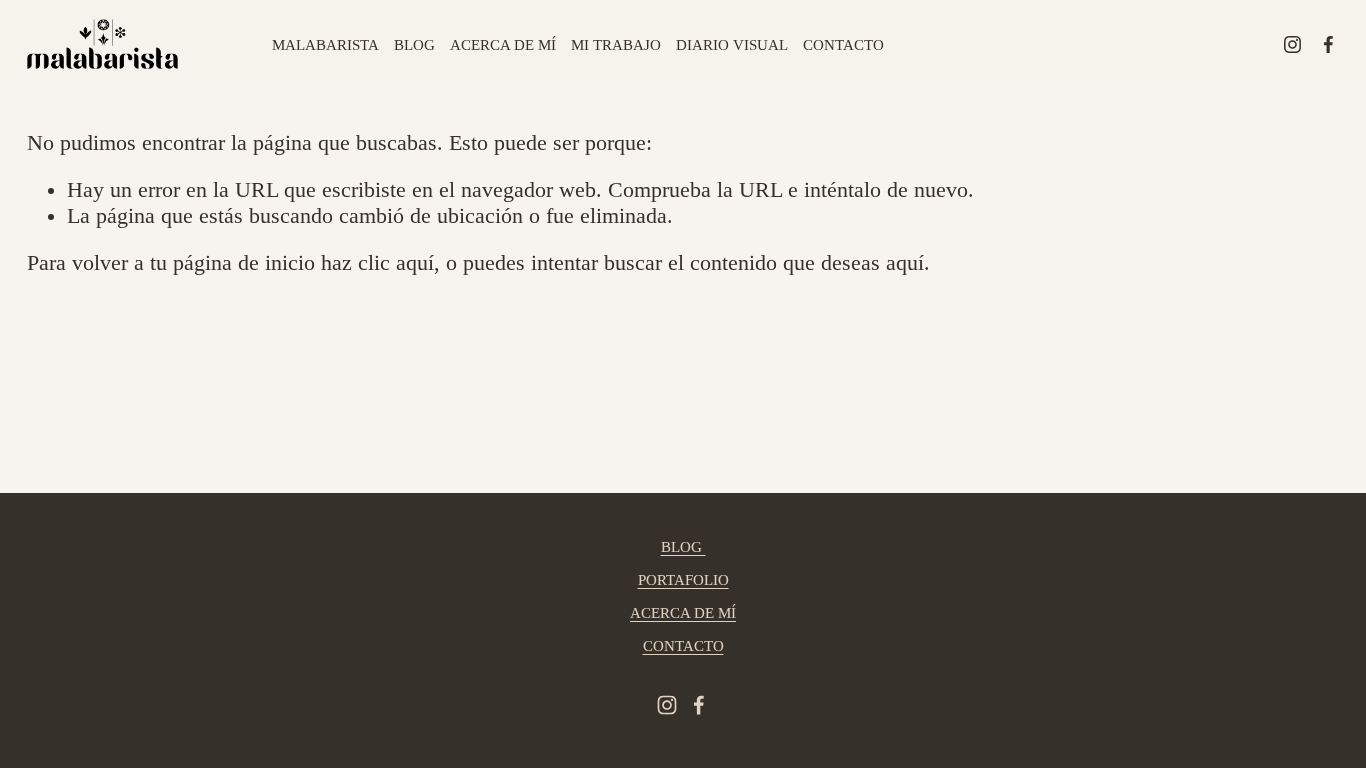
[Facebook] (1328, 44)
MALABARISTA (325, 45)
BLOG (414, 45)
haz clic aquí (377, 263)
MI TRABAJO (616, 45)
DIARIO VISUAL (732, 45)
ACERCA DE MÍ (503, 45)
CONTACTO (843, 45)
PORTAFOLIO (683, 580)
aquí (905, 263)
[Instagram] (1292, 44)
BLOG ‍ (683, 547)
